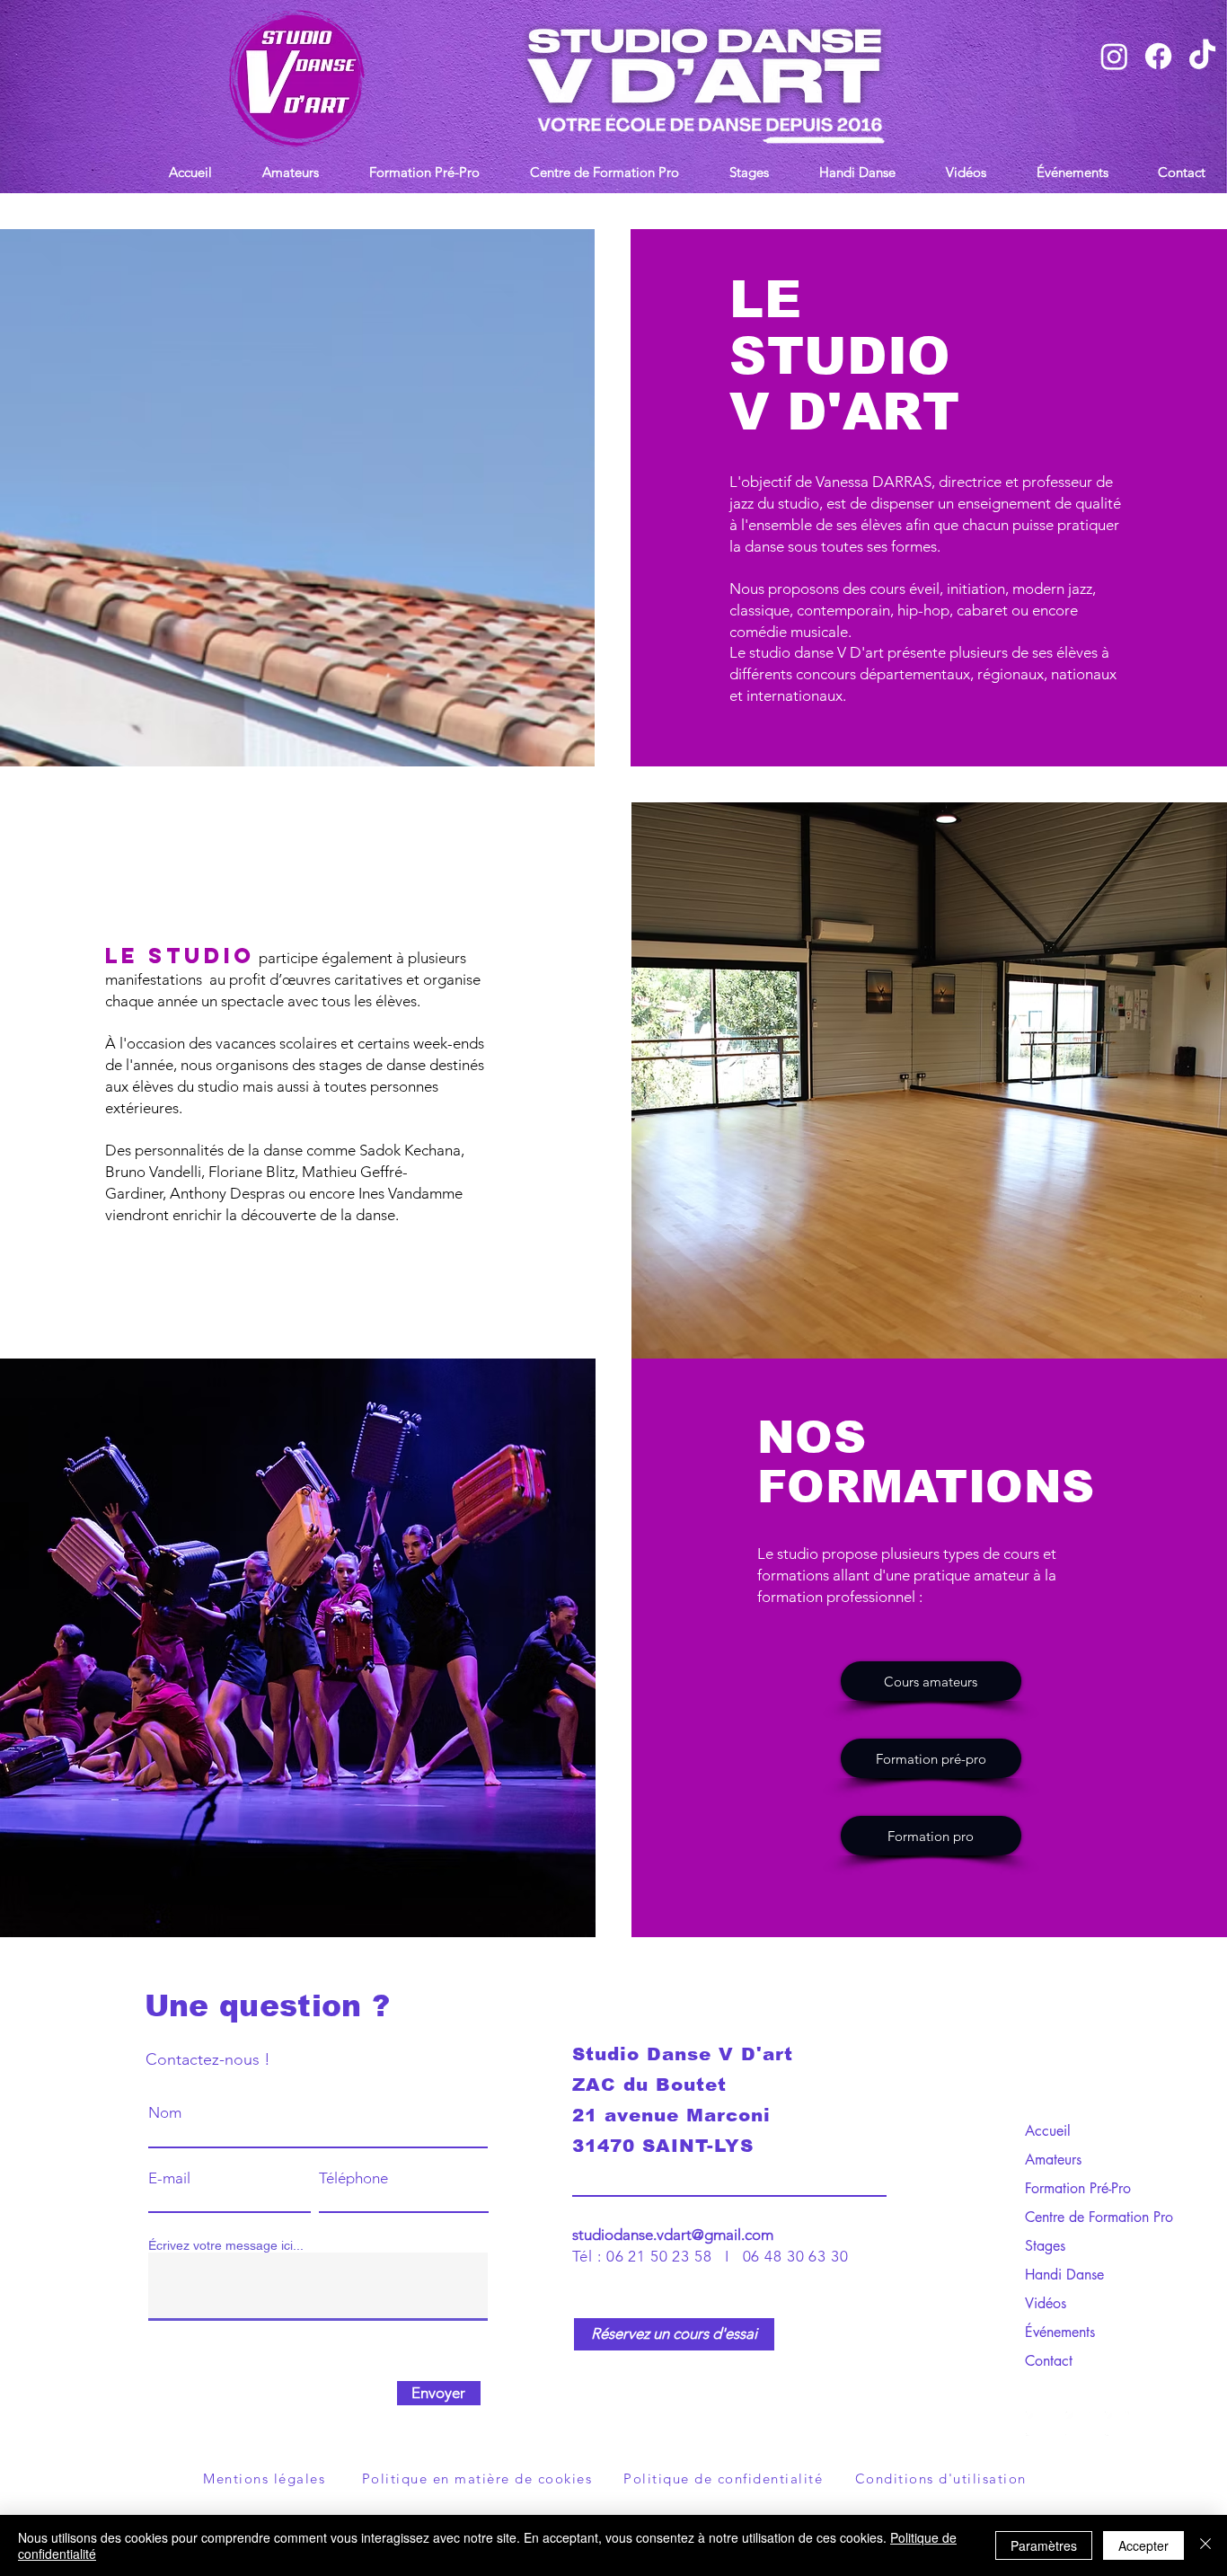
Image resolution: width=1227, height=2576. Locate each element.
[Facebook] (1117, 2424)
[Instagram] (1077, 2424)
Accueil (1048, 2131)
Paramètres (1044, 2545)
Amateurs (1053, 2160)
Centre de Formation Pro (1087, 2217)
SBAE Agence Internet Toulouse (754, 2445)
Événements (1060, 2332)
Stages (1045, 2246)
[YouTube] (1038, 2424)
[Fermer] (1205, 2545)
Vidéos (1046, 2303)
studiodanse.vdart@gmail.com (673, 2235)
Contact (1049, 2361)
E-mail (169, 2178)
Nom (165, 2113)
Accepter (1143, 2545)
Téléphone (353, 2178)
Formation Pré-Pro (1078, 2188)
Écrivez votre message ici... (226, 2245)
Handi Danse (1064, 2275)
